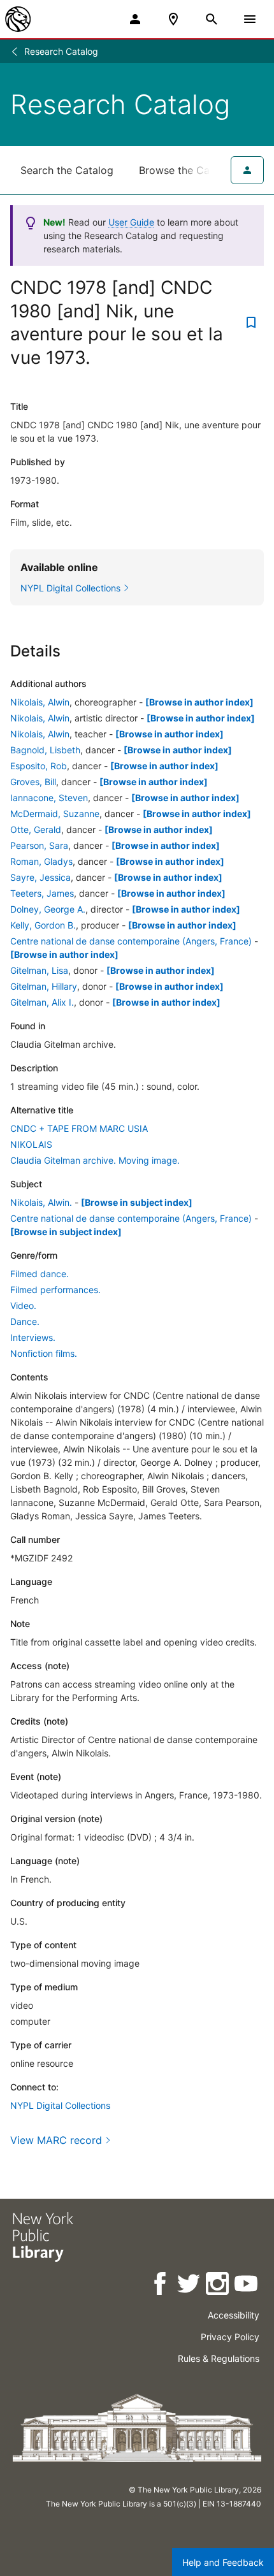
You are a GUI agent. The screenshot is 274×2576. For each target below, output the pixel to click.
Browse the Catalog (187, 170)
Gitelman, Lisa (39, 970)
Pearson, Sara (39, 845)
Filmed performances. (55, 1290)
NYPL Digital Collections (60, 2105)
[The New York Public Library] (18, 19)
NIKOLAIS (31, 1144)
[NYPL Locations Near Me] (173, 19)
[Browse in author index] (199, 702)
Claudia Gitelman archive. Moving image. (95, 1160)
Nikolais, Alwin (40, 702)
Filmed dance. (40, 1274)
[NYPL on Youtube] (247, 2286)
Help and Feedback (223, 2562)
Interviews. (33, 1337)
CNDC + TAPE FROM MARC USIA (79, 1128)
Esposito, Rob (39, 766)
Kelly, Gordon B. (43, 925)
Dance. (25, 1321)
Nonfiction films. (44, 1353)
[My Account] (135, 19)
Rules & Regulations (219, 2358)
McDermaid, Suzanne (55, 814)
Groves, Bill (33, 782)
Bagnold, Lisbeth (45, 750)
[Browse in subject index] (137, 1202)
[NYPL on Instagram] (218, 2286)
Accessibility (234, 2315)
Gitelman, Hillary (44, 986)
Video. (23, 1306)
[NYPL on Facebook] (161, 2286)
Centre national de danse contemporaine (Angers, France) (131, 941)
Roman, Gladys (41, 861)
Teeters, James (42, 893)
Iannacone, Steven (49, 798)
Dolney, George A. (48, 909)
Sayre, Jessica (40, 877)
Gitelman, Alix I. (42, 1002)
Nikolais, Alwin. (41, 1202)
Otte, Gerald (36, 829)
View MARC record (56, 2140)
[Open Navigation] (250, 19)
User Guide (131, 222)
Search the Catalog (67, 170)
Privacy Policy (230, 2337)
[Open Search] (212, 19)
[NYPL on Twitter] (190, 2286)
